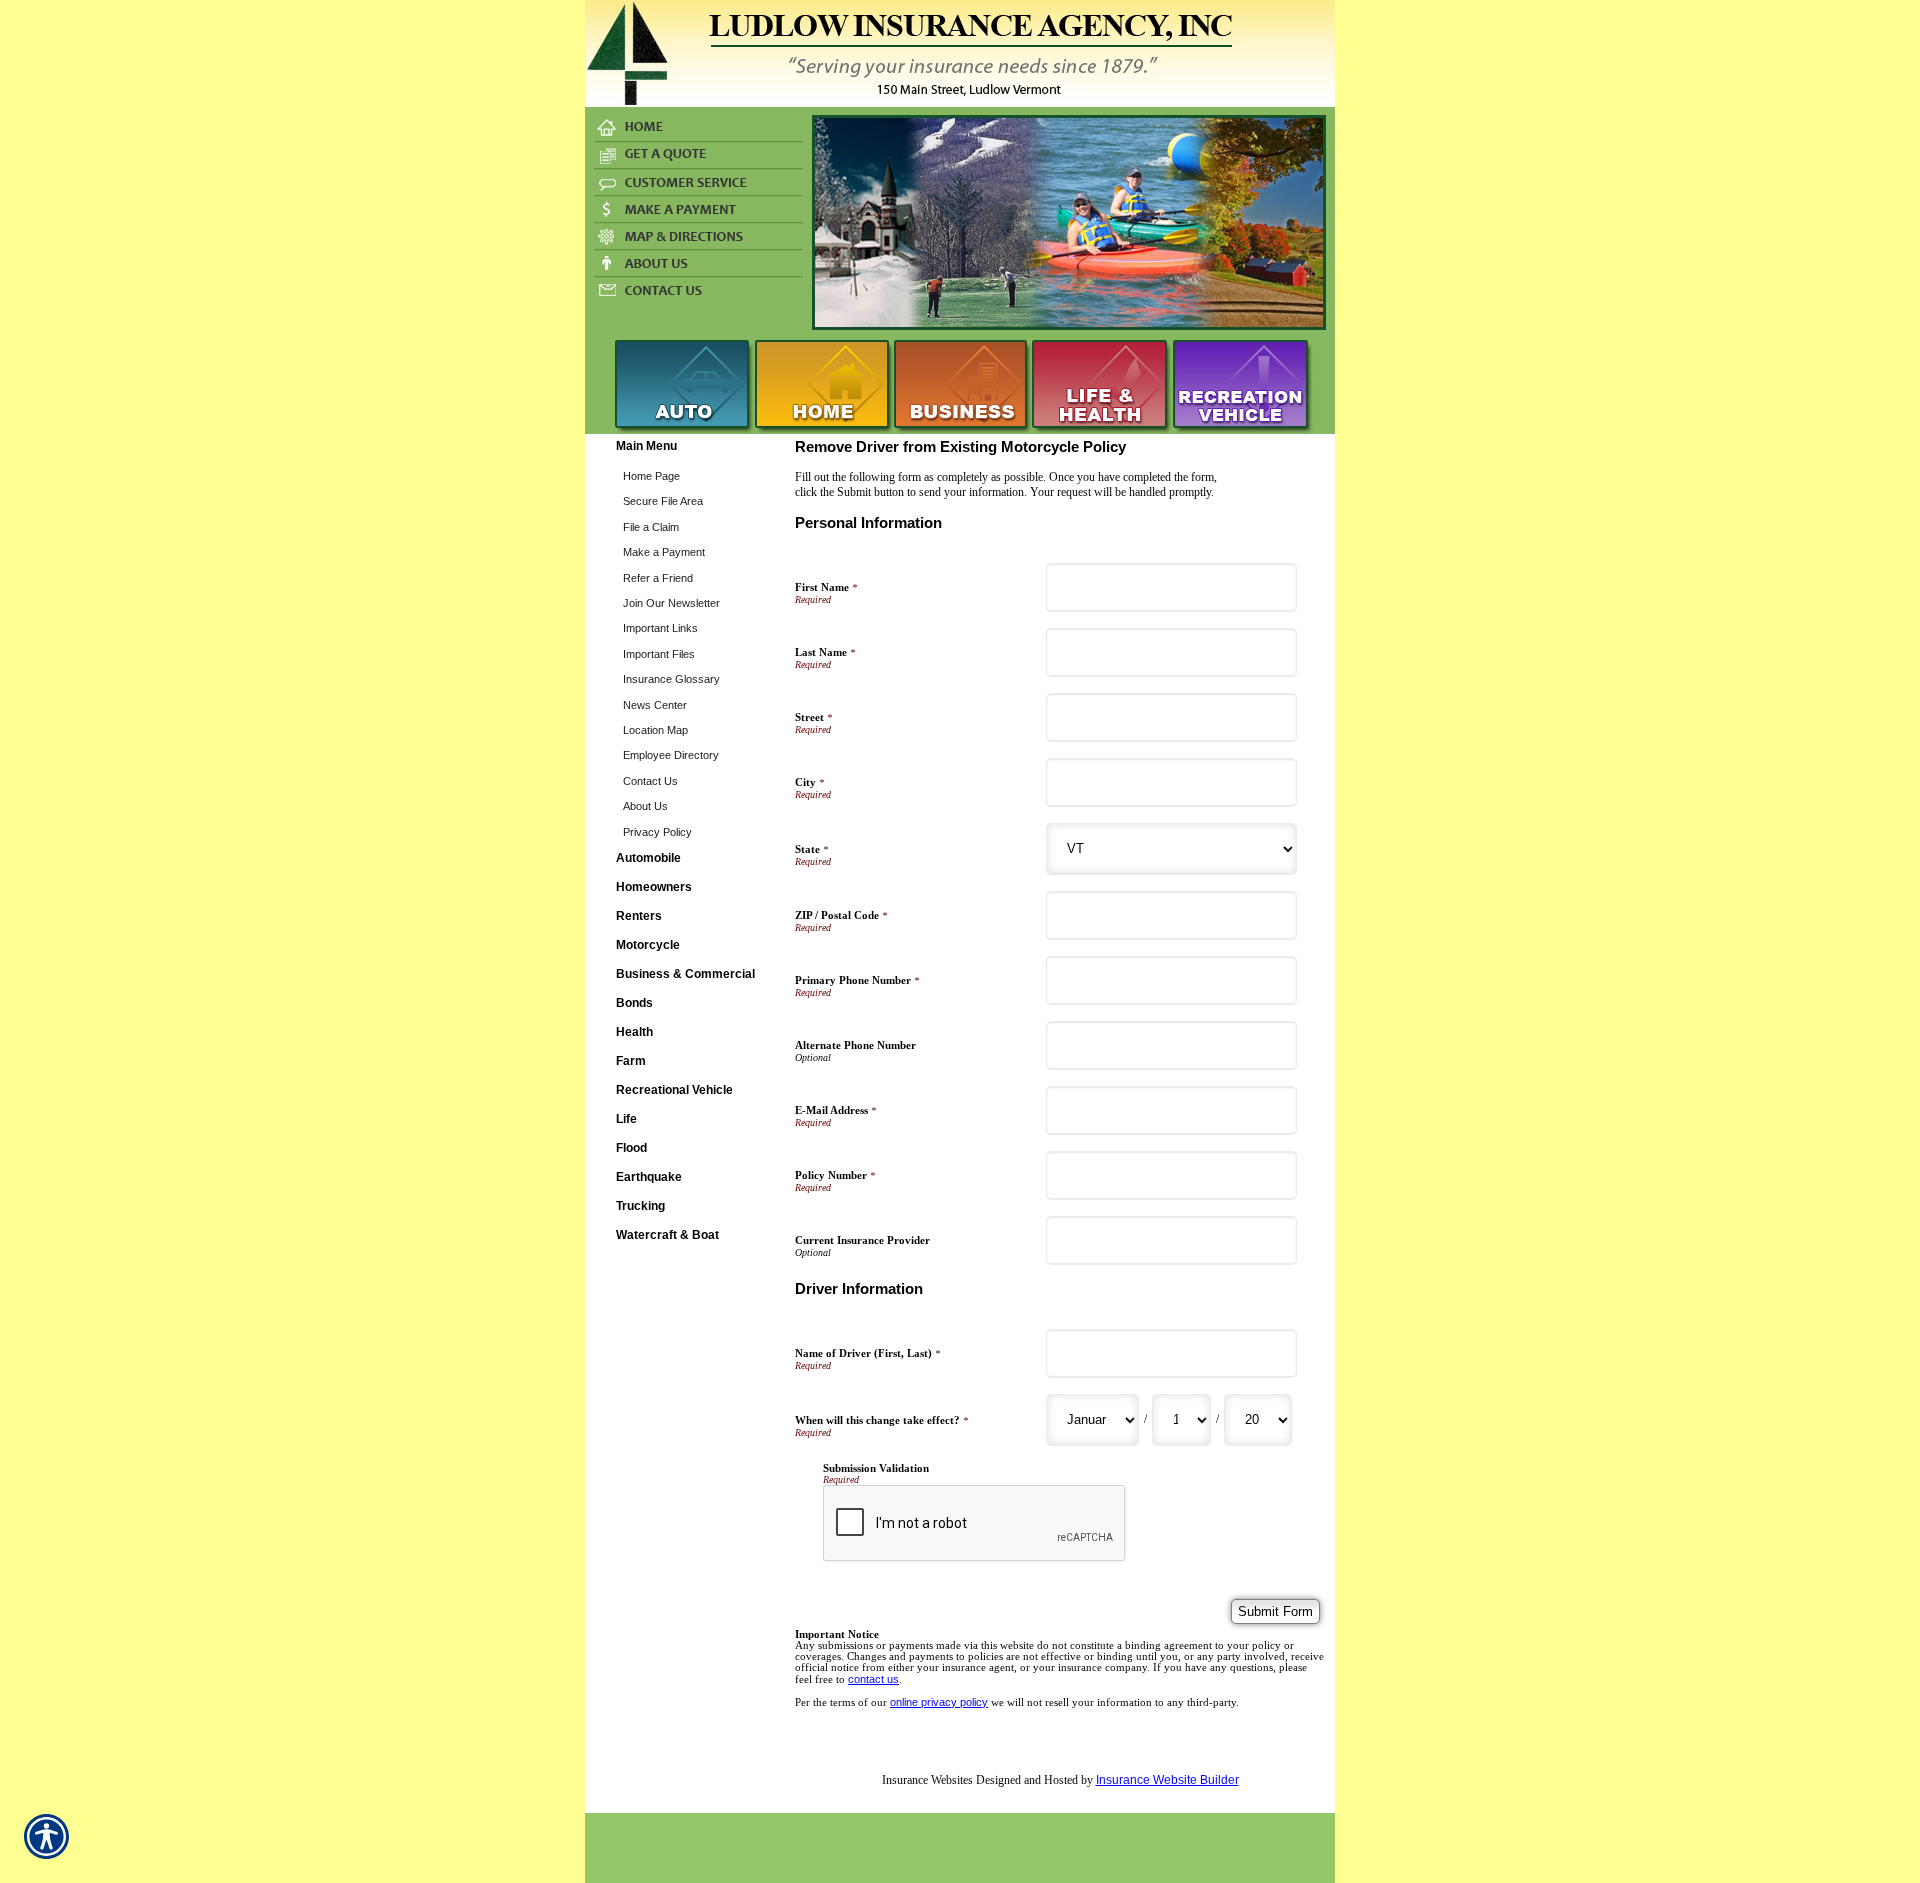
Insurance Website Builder (1167, 1780)
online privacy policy (939, 1702)
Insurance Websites (927, 1780)
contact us (873, 1679)
